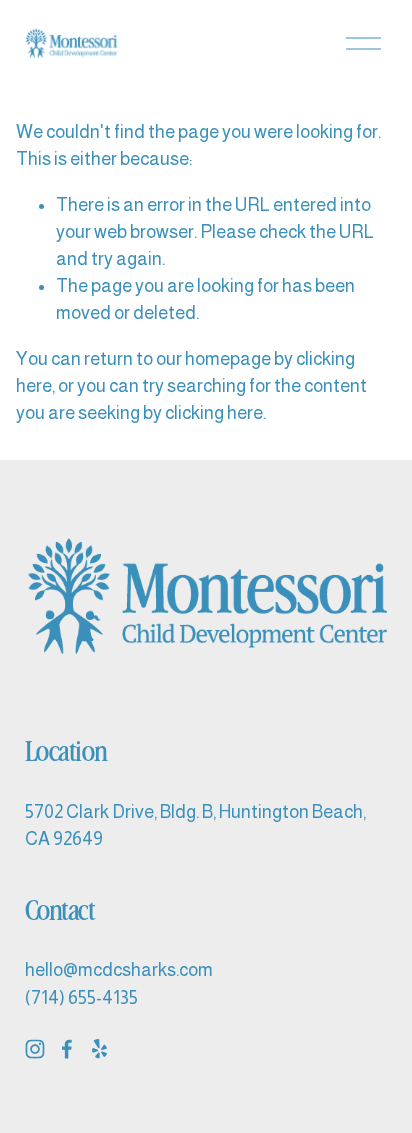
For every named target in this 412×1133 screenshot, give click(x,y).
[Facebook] (67, 1049)
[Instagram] (35, 1049)
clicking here (214, 413)
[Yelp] (99, 1049)
